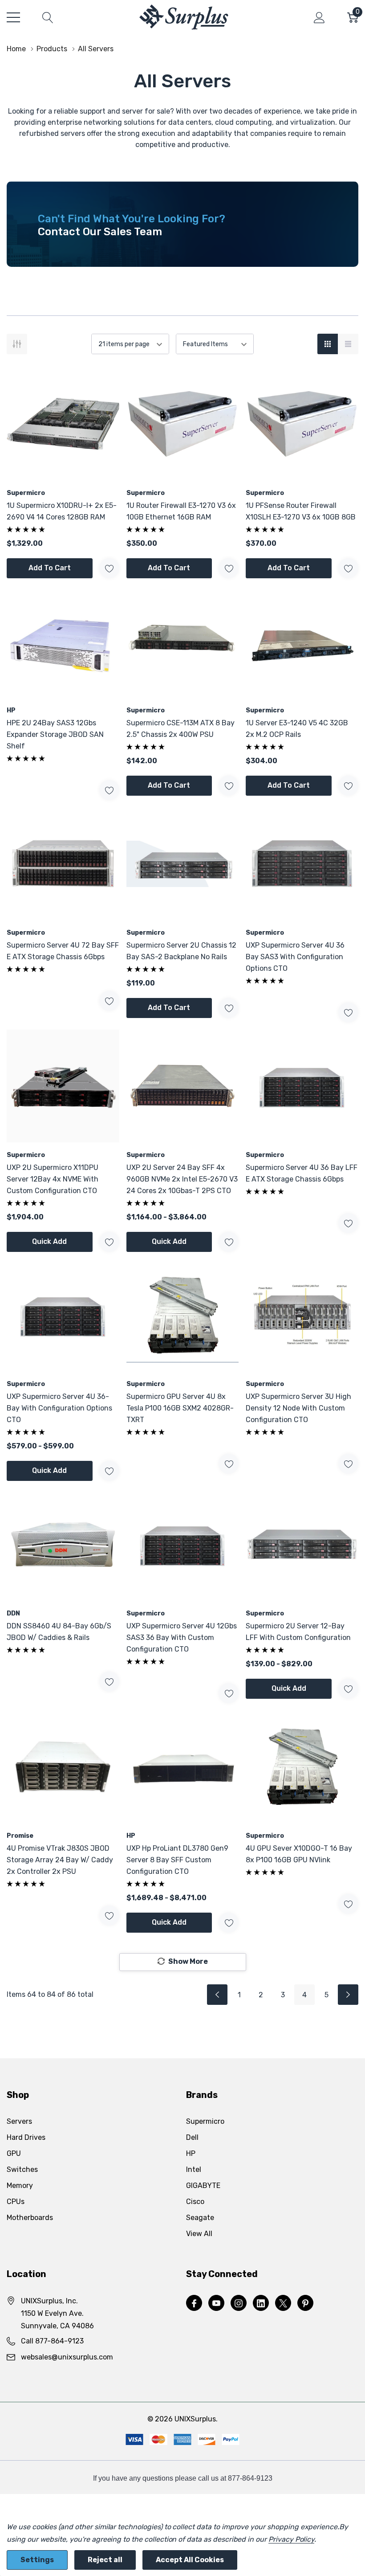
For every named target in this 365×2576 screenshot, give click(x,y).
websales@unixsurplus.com (67, 2357)
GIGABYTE (203, 2186)
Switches (22, 2169)
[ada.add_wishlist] (109, 568)
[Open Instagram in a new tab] (239, 2303)
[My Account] (319, 17)
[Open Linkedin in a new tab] (261, 2303)
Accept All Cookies (190, 2560)
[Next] (348, 1995)
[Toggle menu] (13, 17)
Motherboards (30, 2218)
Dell (192, 2137)
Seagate (200, 2218)
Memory (20, 2186)
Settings (37, 2560)
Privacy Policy (291, 2539)
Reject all (105, 2560)
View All (199, 2234)
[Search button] (48, 17)
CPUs (16, 2202)
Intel (194, 2169)
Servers (19, 2121)
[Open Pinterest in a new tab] (305, 2303)
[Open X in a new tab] (283, 2303)
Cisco (195, 2202)
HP (191, 2153)
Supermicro (205, 2121)
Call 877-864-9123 (52, 2341)
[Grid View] (328, 344)
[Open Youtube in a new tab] (216, 2303)
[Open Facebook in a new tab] (194, 2303)
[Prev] (217, 1995)
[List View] (348, 344)
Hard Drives (26, 2137)
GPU (14, 2153)
